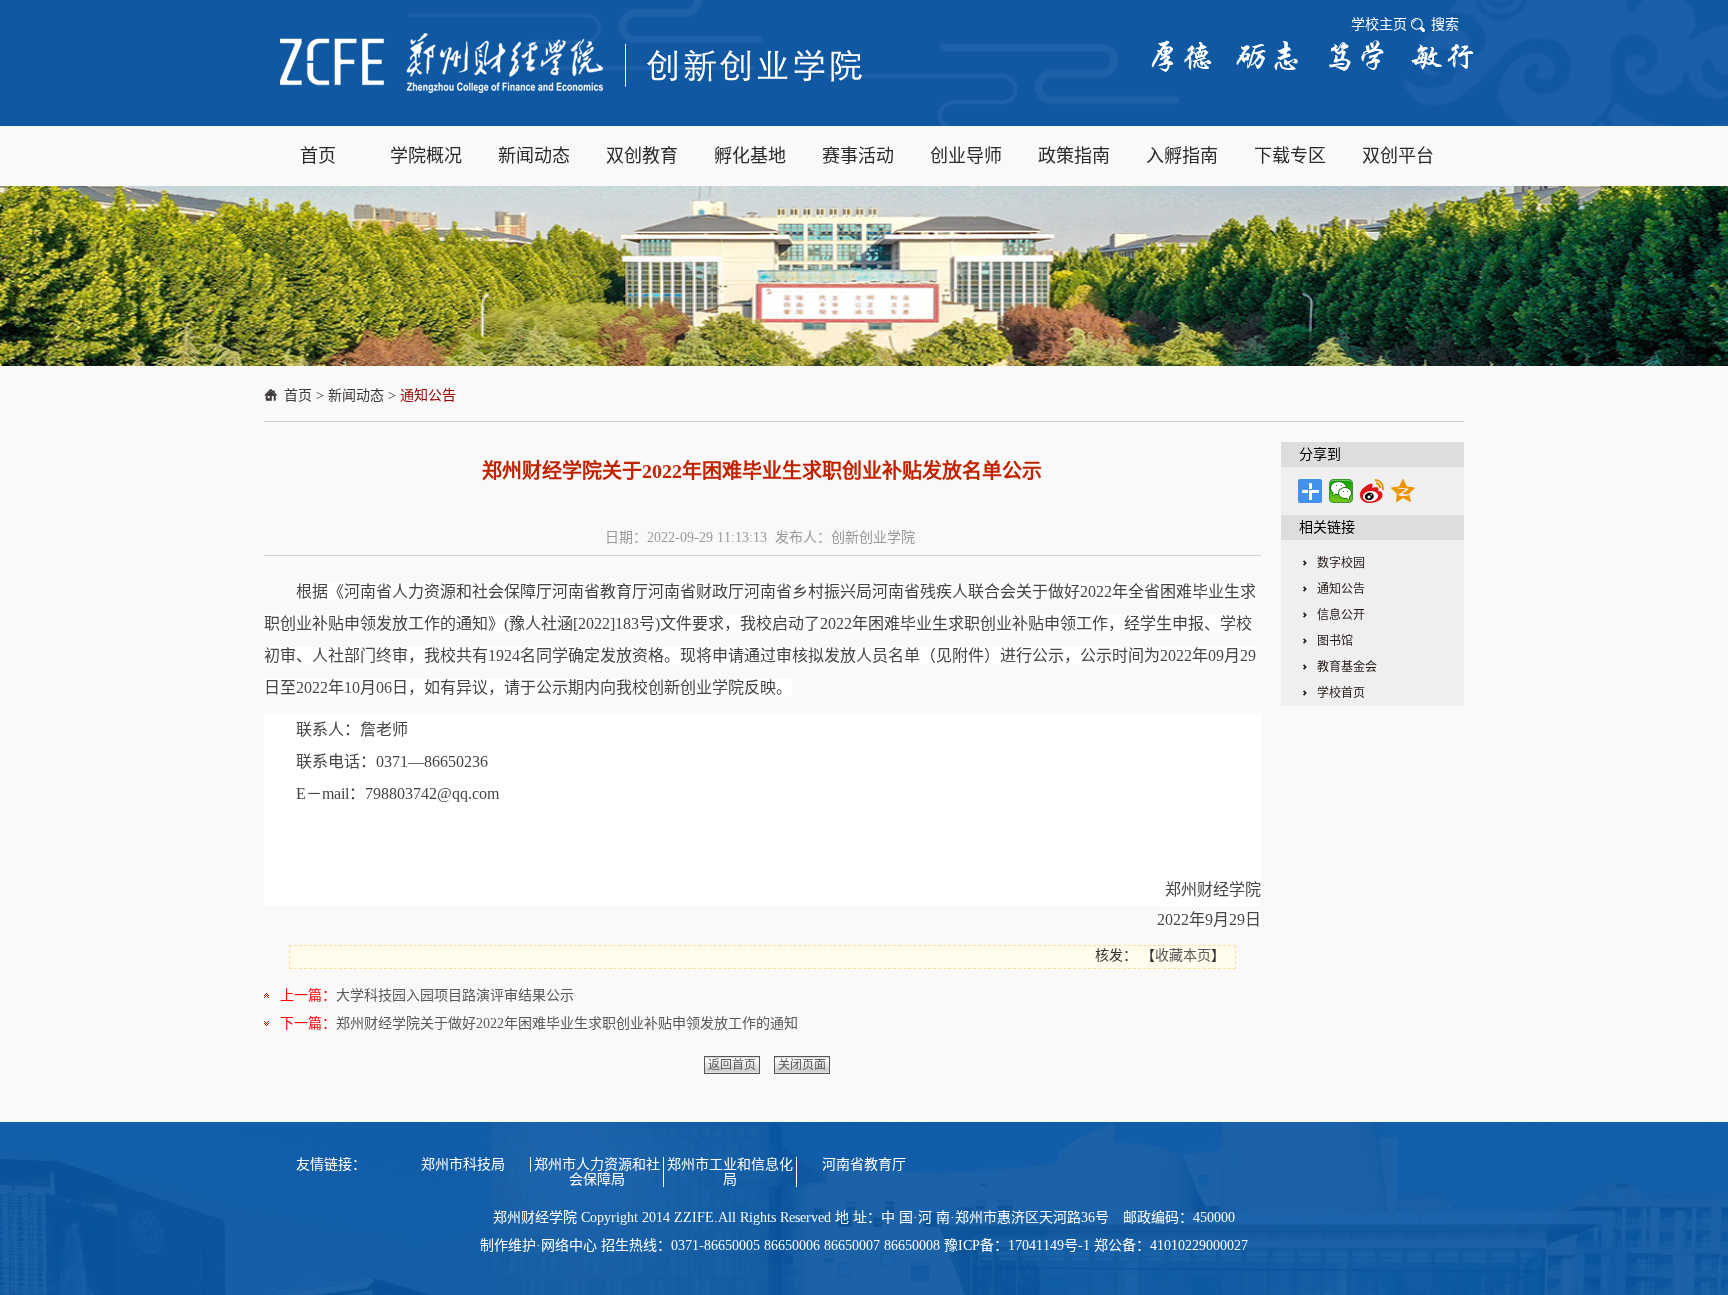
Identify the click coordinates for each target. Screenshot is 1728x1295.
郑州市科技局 (463, 1164)
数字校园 (1341, 563)
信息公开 (1341, 615)
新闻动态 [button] (534, 156)
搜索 (1445, 24)
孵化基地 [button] (750, 156)
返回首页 (732, 1065)
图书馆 (1335, 641)
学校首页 (1341, 693)
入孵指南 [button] (1182, 156)
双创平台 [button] (1398, 156)
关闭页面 (802, 1065)
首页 (298, 395)
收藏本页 (1183, 955)
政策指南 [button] (1074, 156)
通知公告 (428, 395)
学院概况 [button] (426, 156)
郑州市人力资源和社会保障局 (597, 1172)
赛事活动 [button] (858, 156)
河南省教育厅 (864, 1164)
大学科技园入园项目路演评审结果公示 (455, 995)
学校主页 (1379, 24)
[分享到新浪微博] (1372, 491)
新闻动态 (356, 395)
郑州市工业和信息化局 (730, 1172)
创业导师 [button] (966, 156)
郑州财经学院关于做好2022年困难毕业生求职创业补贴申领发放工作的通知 (567, 1023)
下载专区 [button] (1290, 156)
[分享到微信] (1341, 491)
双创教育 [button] (642, 156)
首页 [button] (318, 156)
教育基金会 (1347, 667)
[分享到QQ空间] (1403, 491)
